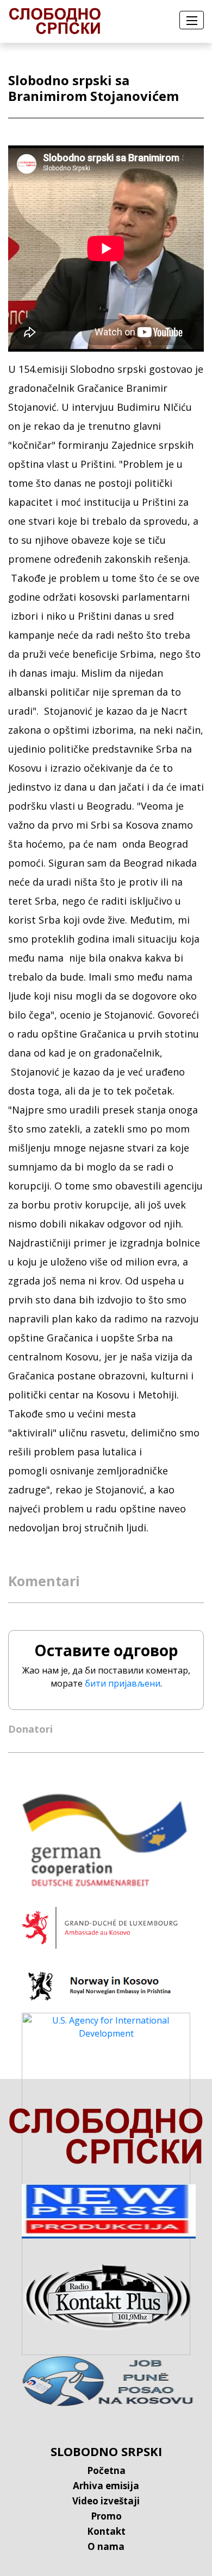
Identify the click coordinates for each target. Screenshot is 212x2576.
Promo (106, 2516)
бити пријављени (123, 1683)
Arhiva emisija (106, 2486)
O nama (106, 2546)
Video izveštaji (106, 2501)
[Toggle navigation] (192, 20)
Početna (106, 2470)
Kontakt (106, 2531)
